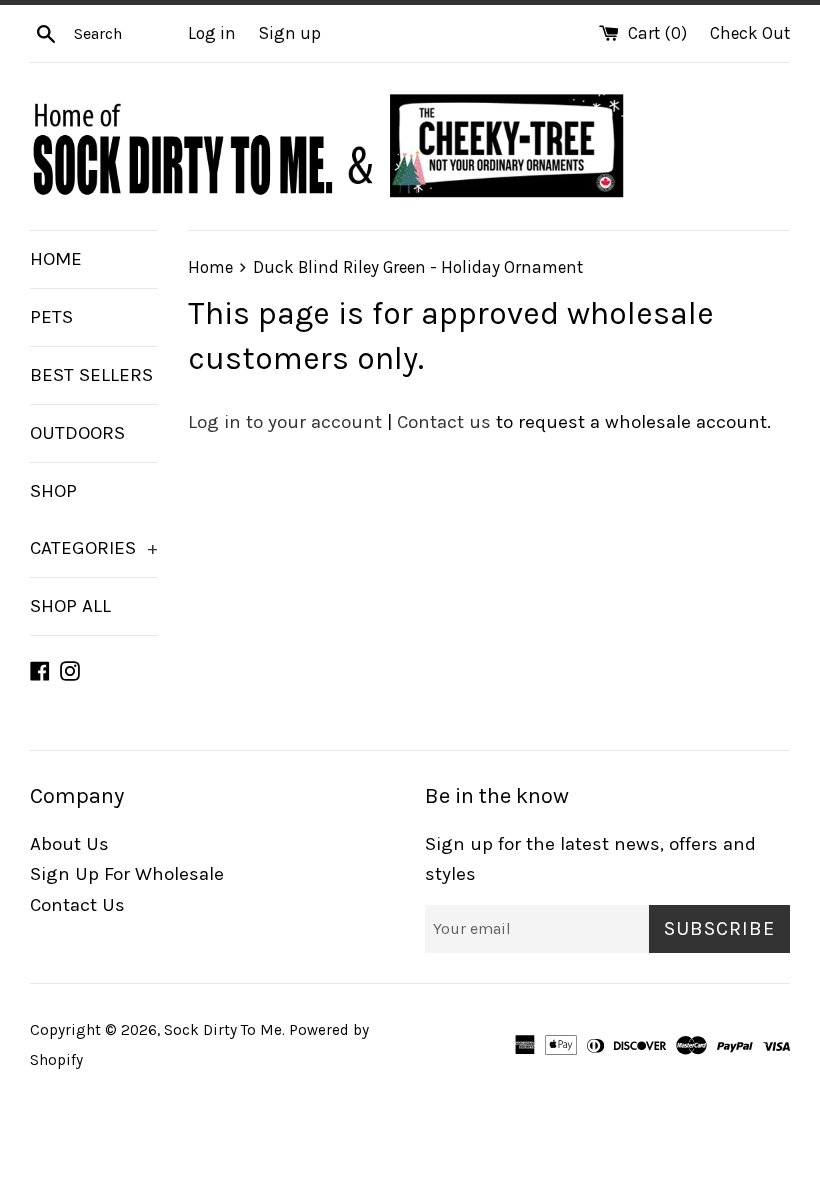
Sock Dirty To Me (223, 1030)
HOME (56, 259)
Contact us (444, 422)
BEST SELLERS (91, 375)
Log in (212, 33)
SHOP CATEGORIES (94, 519)
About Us (69, 844)
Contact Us (77, 905)
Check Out (750, 33)
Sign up (290, 33)
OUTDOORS (77, 433)
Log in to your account (285, 422)
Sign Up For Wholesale (127, 874)
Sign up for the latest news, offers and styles (590, 859)
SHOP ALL (70, 606)
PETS (51, 317)
